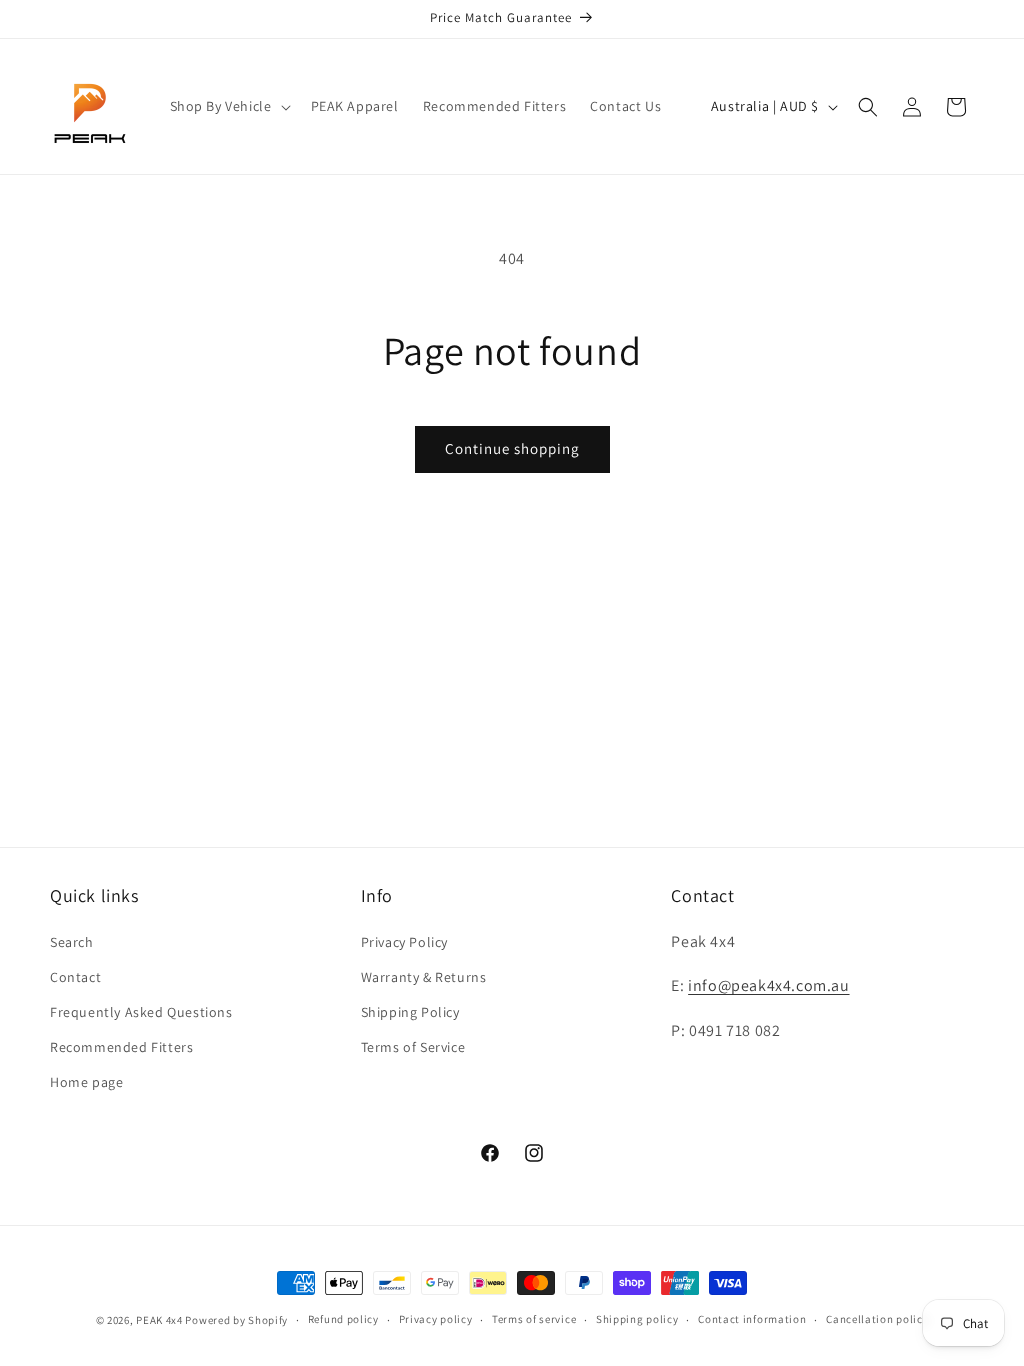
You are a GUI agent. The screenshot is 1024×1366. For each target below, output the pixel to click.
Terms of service (534, 1319)
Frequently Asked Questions (141, 1012)
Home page (86, 1082)
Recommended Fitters (121, 1047)
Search (72, 942)
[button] (228, 106)
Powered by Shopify (236, 1320)
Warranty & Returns (424, 977)
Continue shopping (512, 448)
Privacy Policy (404, 942)
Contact (75, 977)
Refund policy (343, 1319)
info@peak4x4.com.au (768, 985)
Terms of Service (413, 1047)
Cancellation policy (877, 1319)
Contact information (752, 1319)
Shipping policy (637, 1319)
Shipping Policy (410, 1012)
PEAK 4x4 (159, 1320)
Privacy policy (436, 1319)
